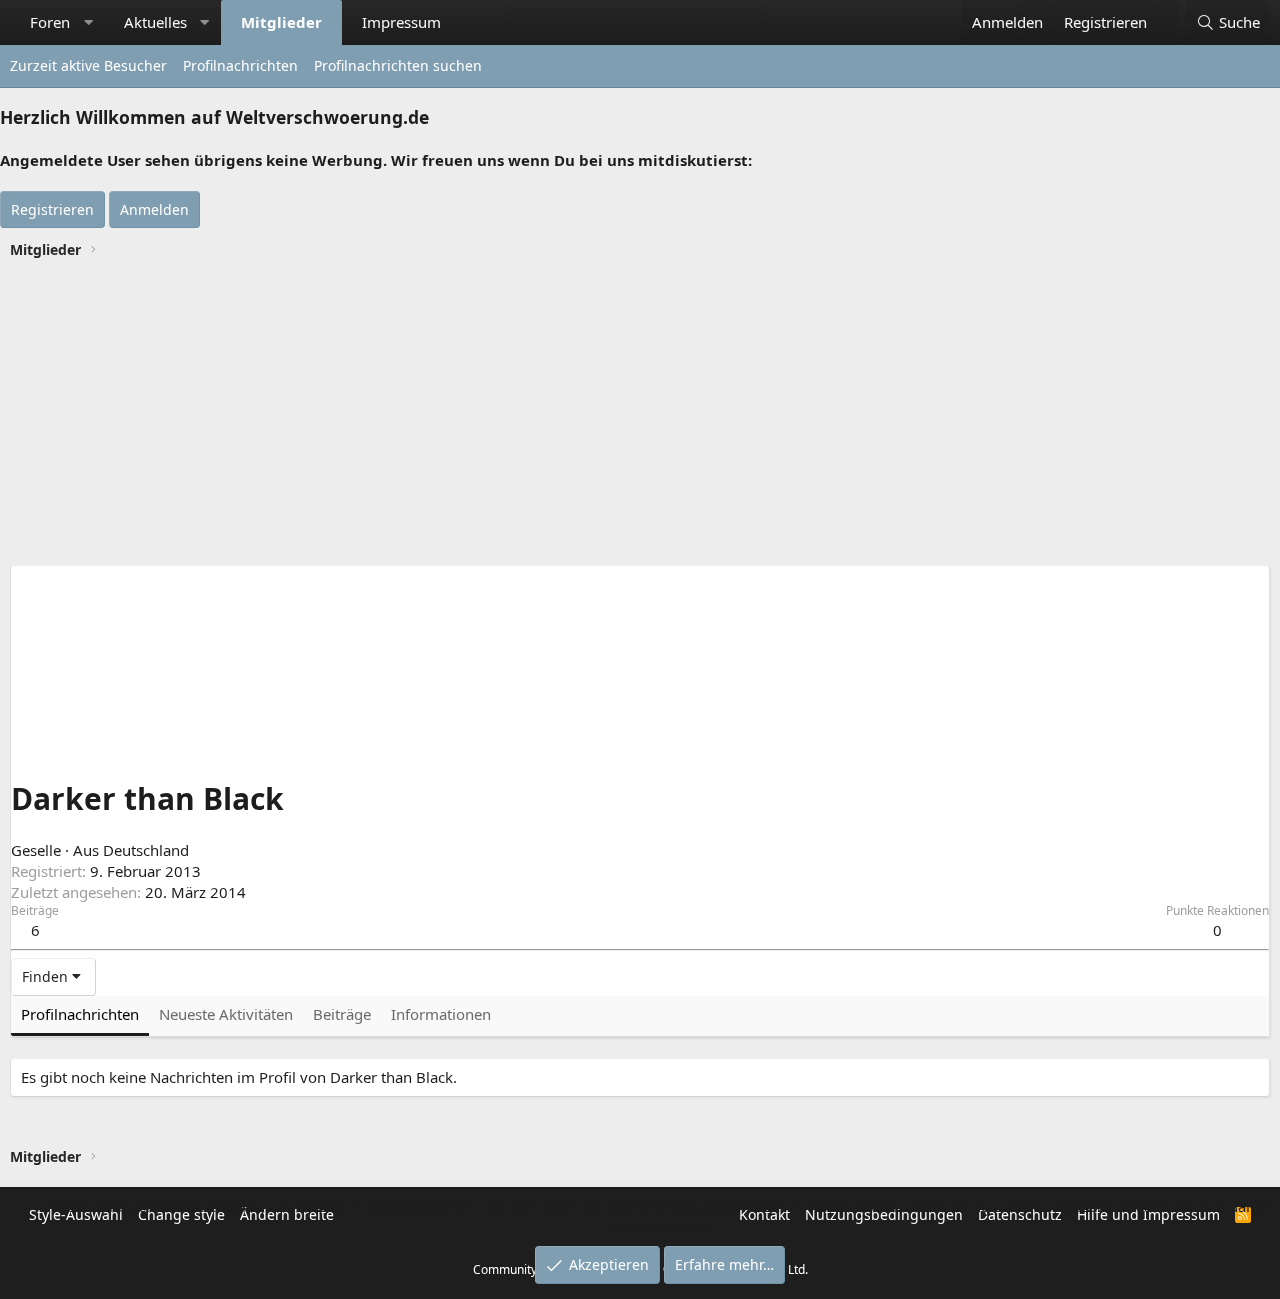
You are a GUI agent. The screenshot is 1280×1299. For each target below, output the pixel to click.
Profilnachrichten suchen (398, 65)
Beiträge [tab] (342, 1014)
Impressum (401, 22)
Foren (50, 22)
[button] (88, 22)
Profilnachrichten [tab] (80, 1014)
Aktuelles (155, 22)
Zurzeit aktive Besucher (88, 65)
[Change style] (1167, 12)
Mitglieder (281, 22)
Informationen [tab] (441, 1014)
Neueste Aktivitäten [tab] (226, 1014)
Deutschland (146, 850)
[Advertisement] (640, 415)
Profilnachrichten (240, 65)
